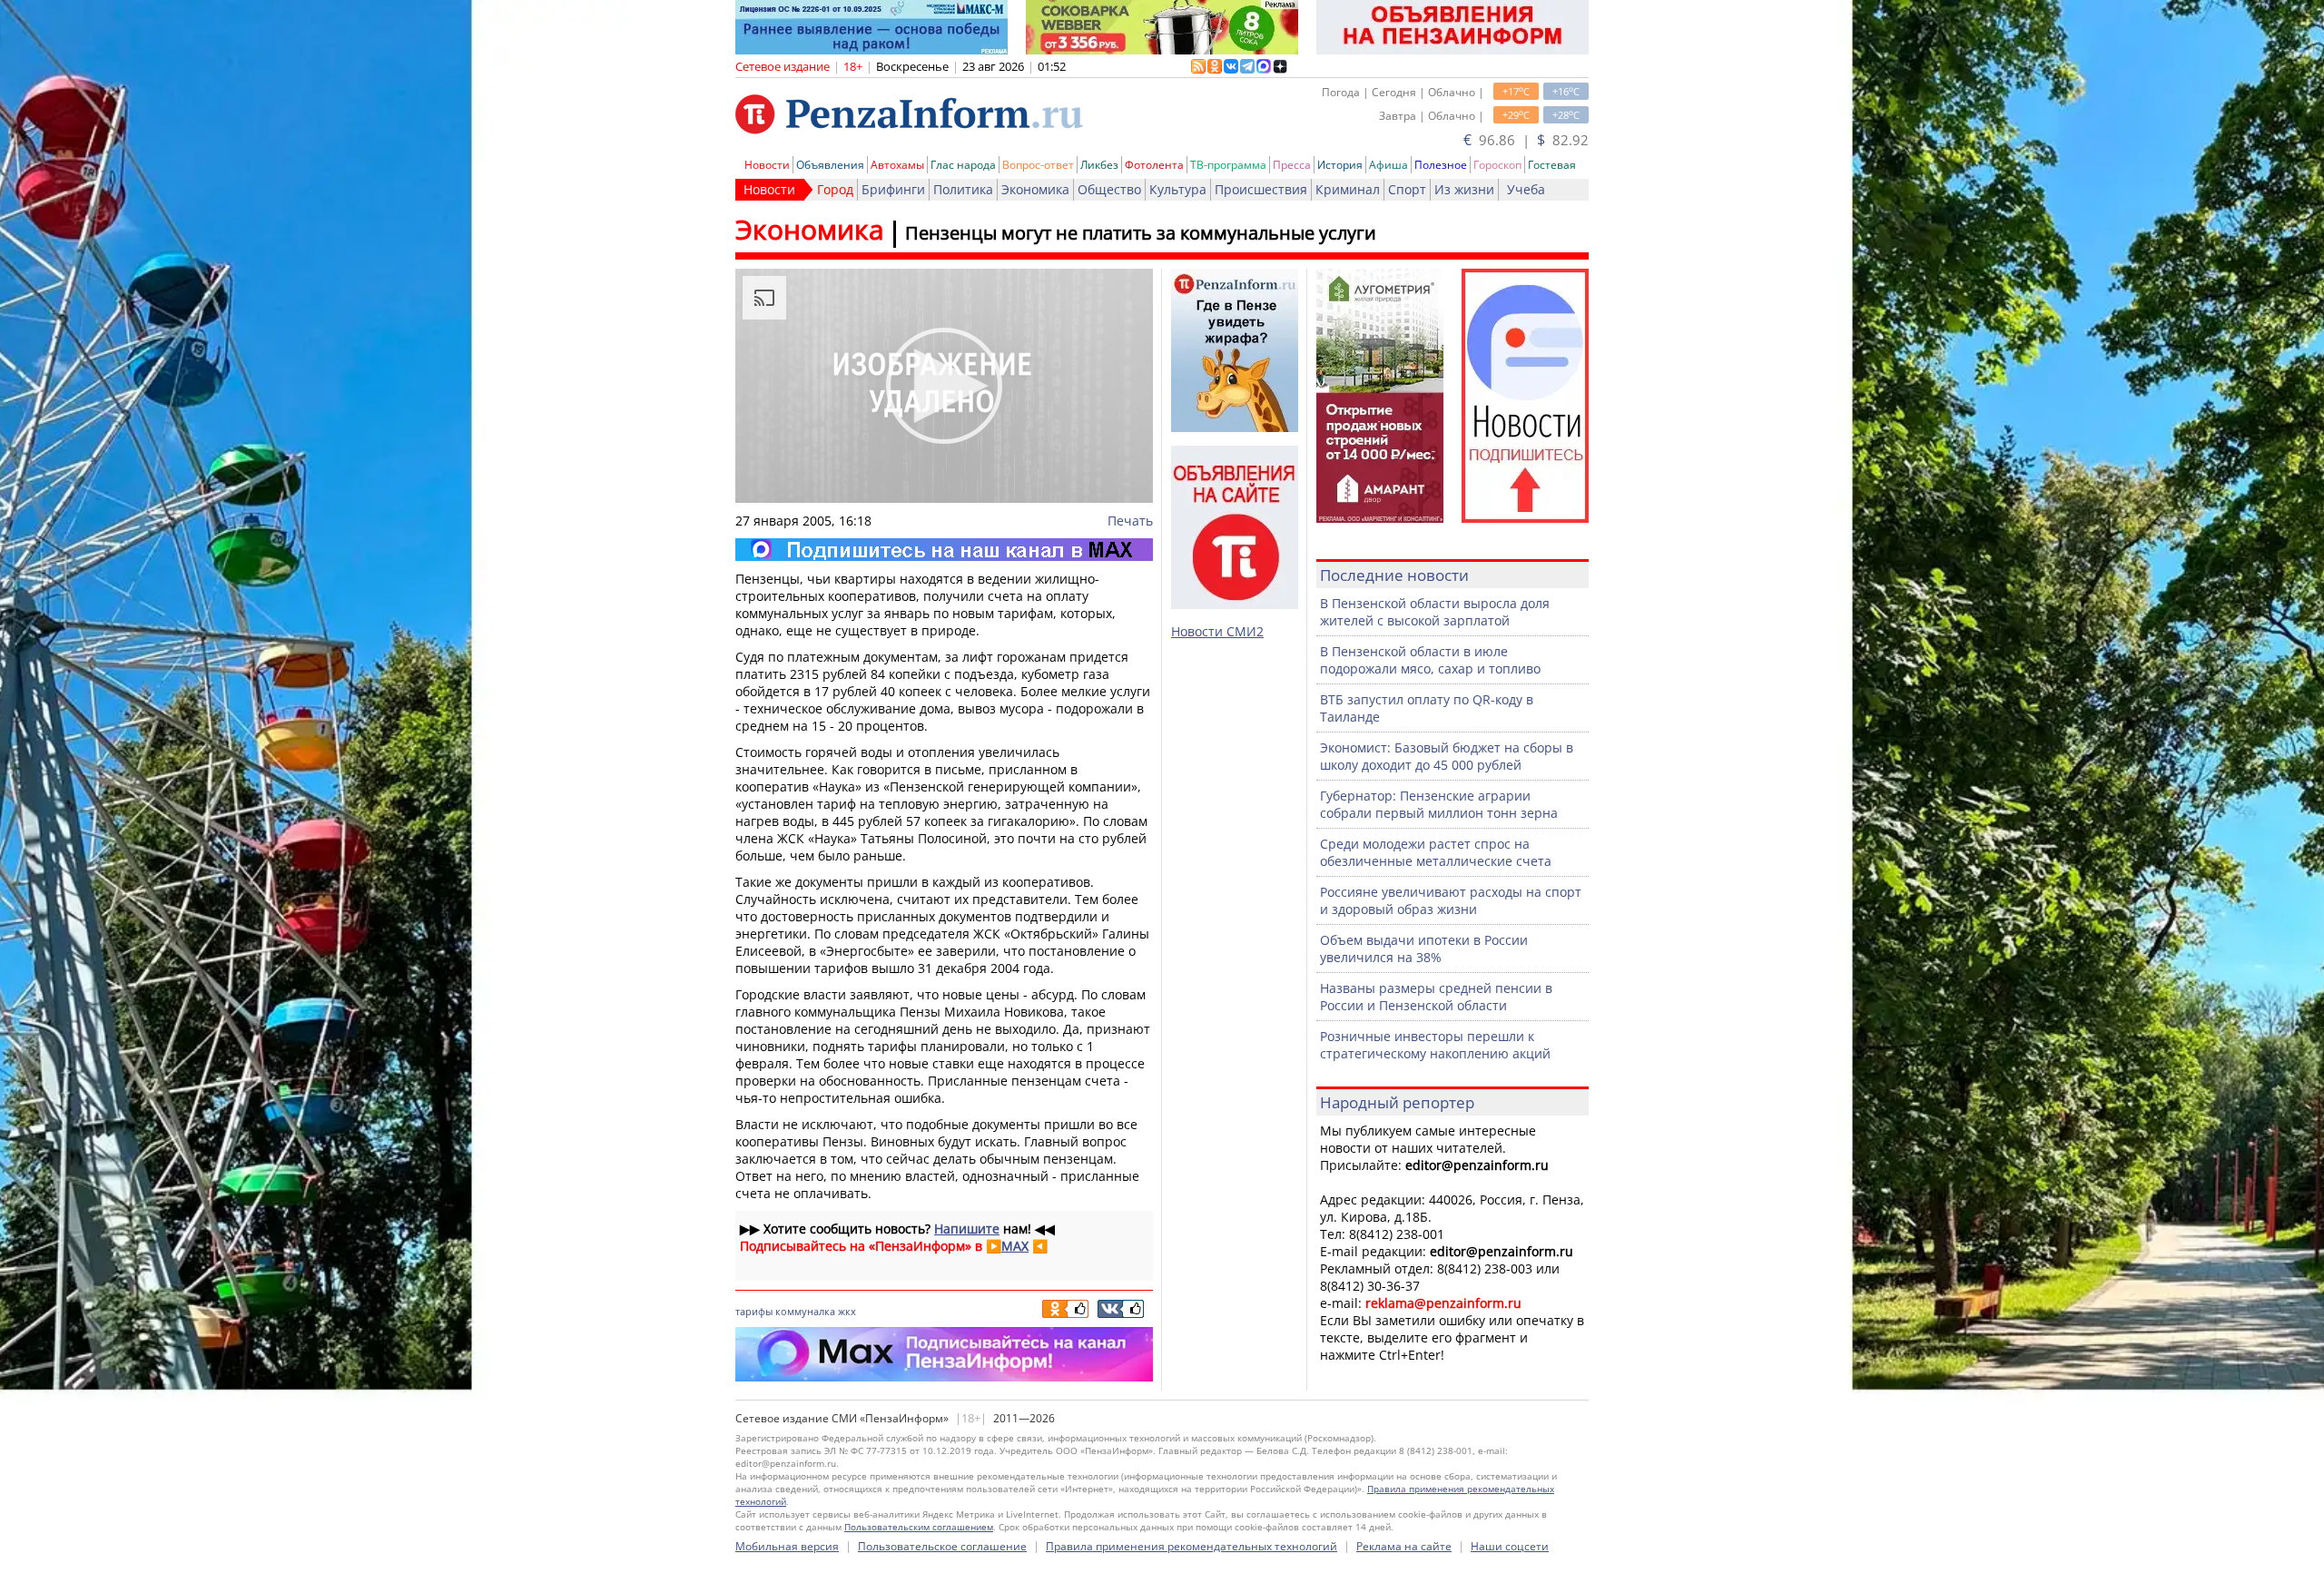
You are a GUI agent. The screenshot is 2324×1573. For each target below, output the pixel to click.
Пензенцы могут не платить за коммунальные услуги (1141, 233)
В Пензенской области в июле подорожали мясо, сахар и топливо (1430, 660)
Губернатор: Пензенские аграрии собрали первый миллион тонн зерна (1439, 804)
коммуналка (805, 1311)
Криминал (1348, 189)
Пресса (1292, 165)
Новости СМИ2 (1217, 631)
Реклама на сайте (1404, 1546)
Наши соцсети (1510, 1546)
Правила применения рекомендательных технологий (1192, 1546)
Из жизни (1464, 189)
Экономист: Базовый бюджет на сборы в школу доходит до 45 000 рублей (1447, 756)
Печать (1130, 521)
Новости (767, 165)
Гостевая (1552, 165)
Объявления (830, 165)
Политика (963, 189)
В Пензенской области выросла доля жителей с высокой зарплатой (1435, 612)
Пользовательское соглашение (942, 1546)
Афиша (1388, 165)
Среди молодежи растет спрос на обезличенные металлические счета (1436, 852)
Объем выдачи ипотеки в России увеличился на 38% (1424, 949)
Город (835, 189)
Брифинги (893, 189)
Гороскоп (1497, 165)
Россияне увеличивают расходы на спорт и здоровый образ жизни (1451, 900)
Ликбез (1099, 165)
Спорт (1407, 189)
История (1340, 165)
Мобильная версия (787, 1546)
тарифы (754, 1311)
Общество (1109, 189)
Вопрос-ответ (1038, 165)
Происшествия (1261, 189)
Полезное (1441, 165)
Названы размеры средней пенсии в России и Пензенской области (1436, 997)
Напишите (967, 1229)
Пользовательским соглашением (919, 1527)
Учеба (1526, 189)
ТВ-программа (1228, 165)
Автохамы (897, 165)
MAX (1015, 1246)
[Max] (944, 550)
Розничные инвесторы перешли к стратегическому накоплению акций (1435, 1045)
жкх (847, 1311)
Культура (1178, 189)
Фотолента (1154, 165)
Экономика (1035, 189)
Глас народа (963, 165)
